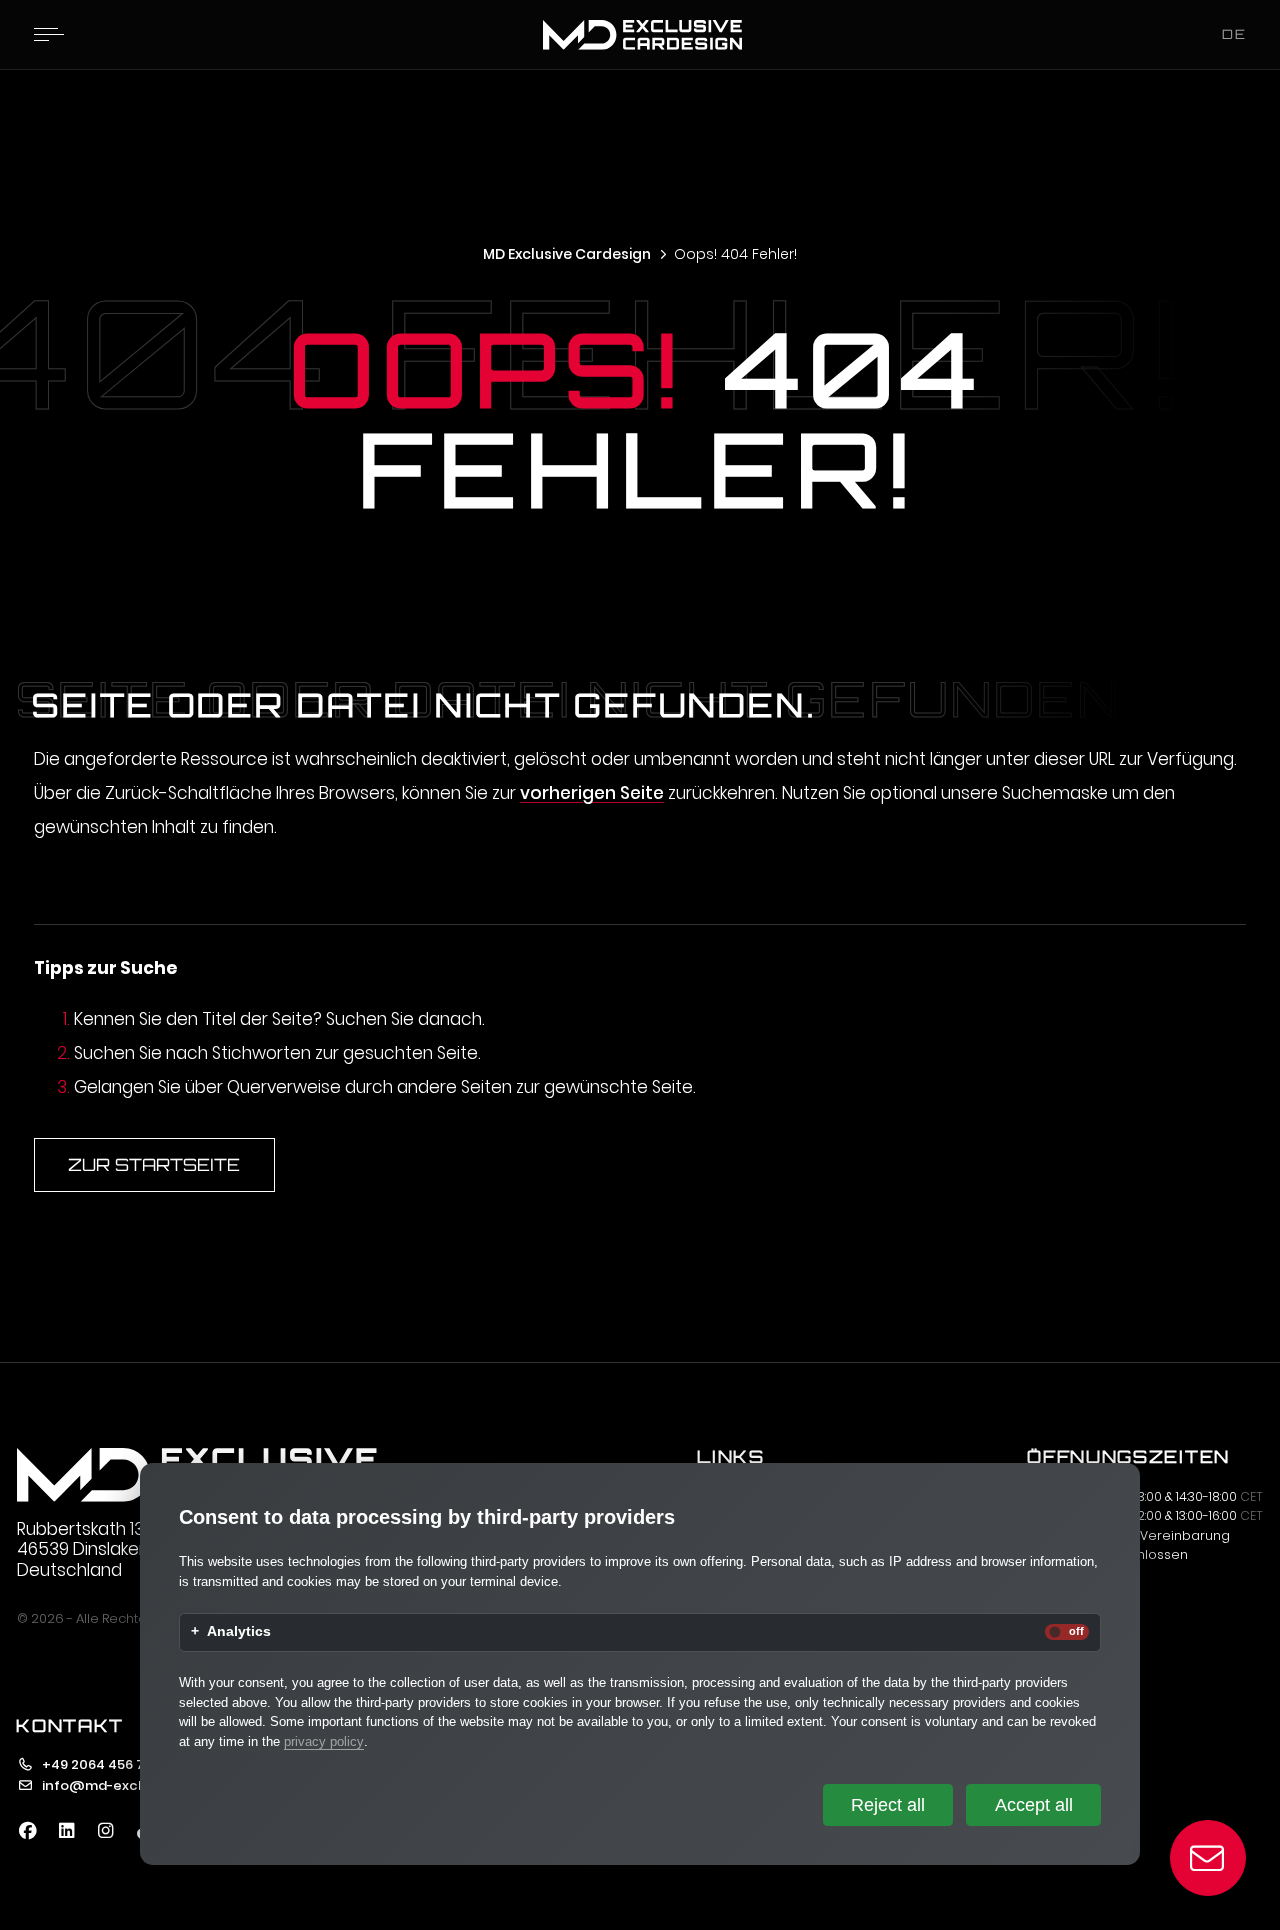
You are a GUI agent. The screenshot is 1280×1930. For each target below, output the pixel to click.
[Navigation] (49, 34)
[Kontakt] (1208, 1858)
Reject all (888, 1805)
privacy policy (324, 1741)
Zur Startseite (154, 1164)
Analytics (239, 1632)
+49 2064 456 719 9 (104, 1764)
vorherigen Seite (592, 793)
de (1234, 34)
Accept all (1034, 1805)
